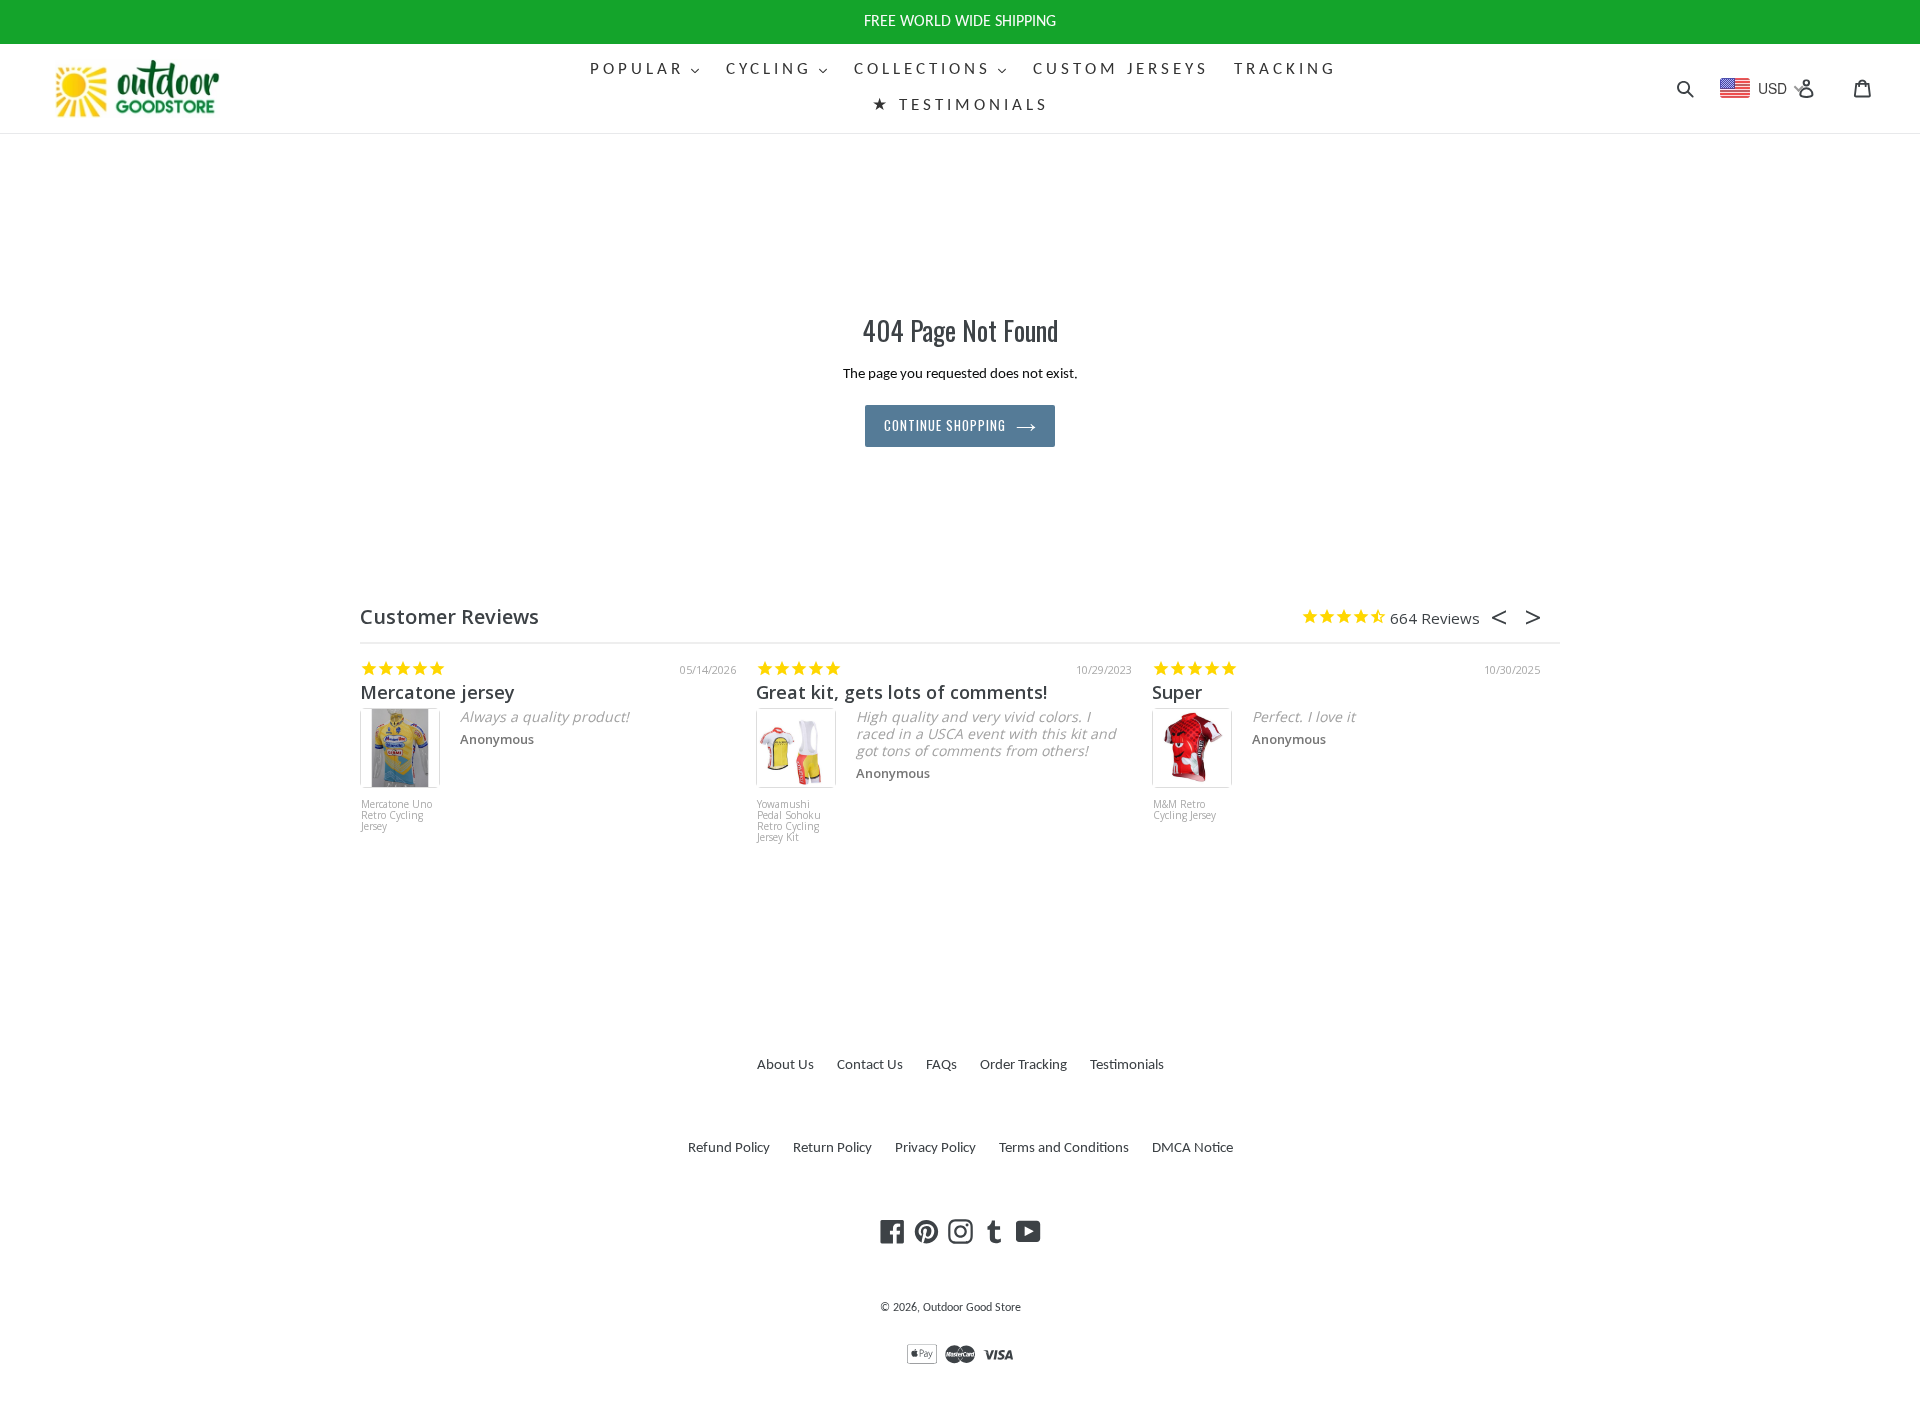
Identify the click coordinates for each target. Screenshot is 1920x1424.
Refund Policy (729, 1148)
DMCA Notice (1192, 1148)
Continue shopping (945, 425)
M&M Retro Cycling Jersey (1184, 810)
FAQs (941, 1065)
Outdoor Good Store (972, 1308)
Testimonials (1127, 1065)
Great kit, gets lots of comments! (901, 692)
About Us (785, 1065)
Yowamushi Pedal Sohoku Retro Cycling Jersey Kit (789, 821)
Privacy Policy (935, 1148)
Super (1177, 692)
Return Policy (832, 1148)
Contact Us (870, 1065)
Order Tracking (1023, 1065)
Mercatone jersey (437, 692)
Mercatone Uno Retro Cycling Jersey (396, 816)
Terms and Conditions (1064, 1148)
